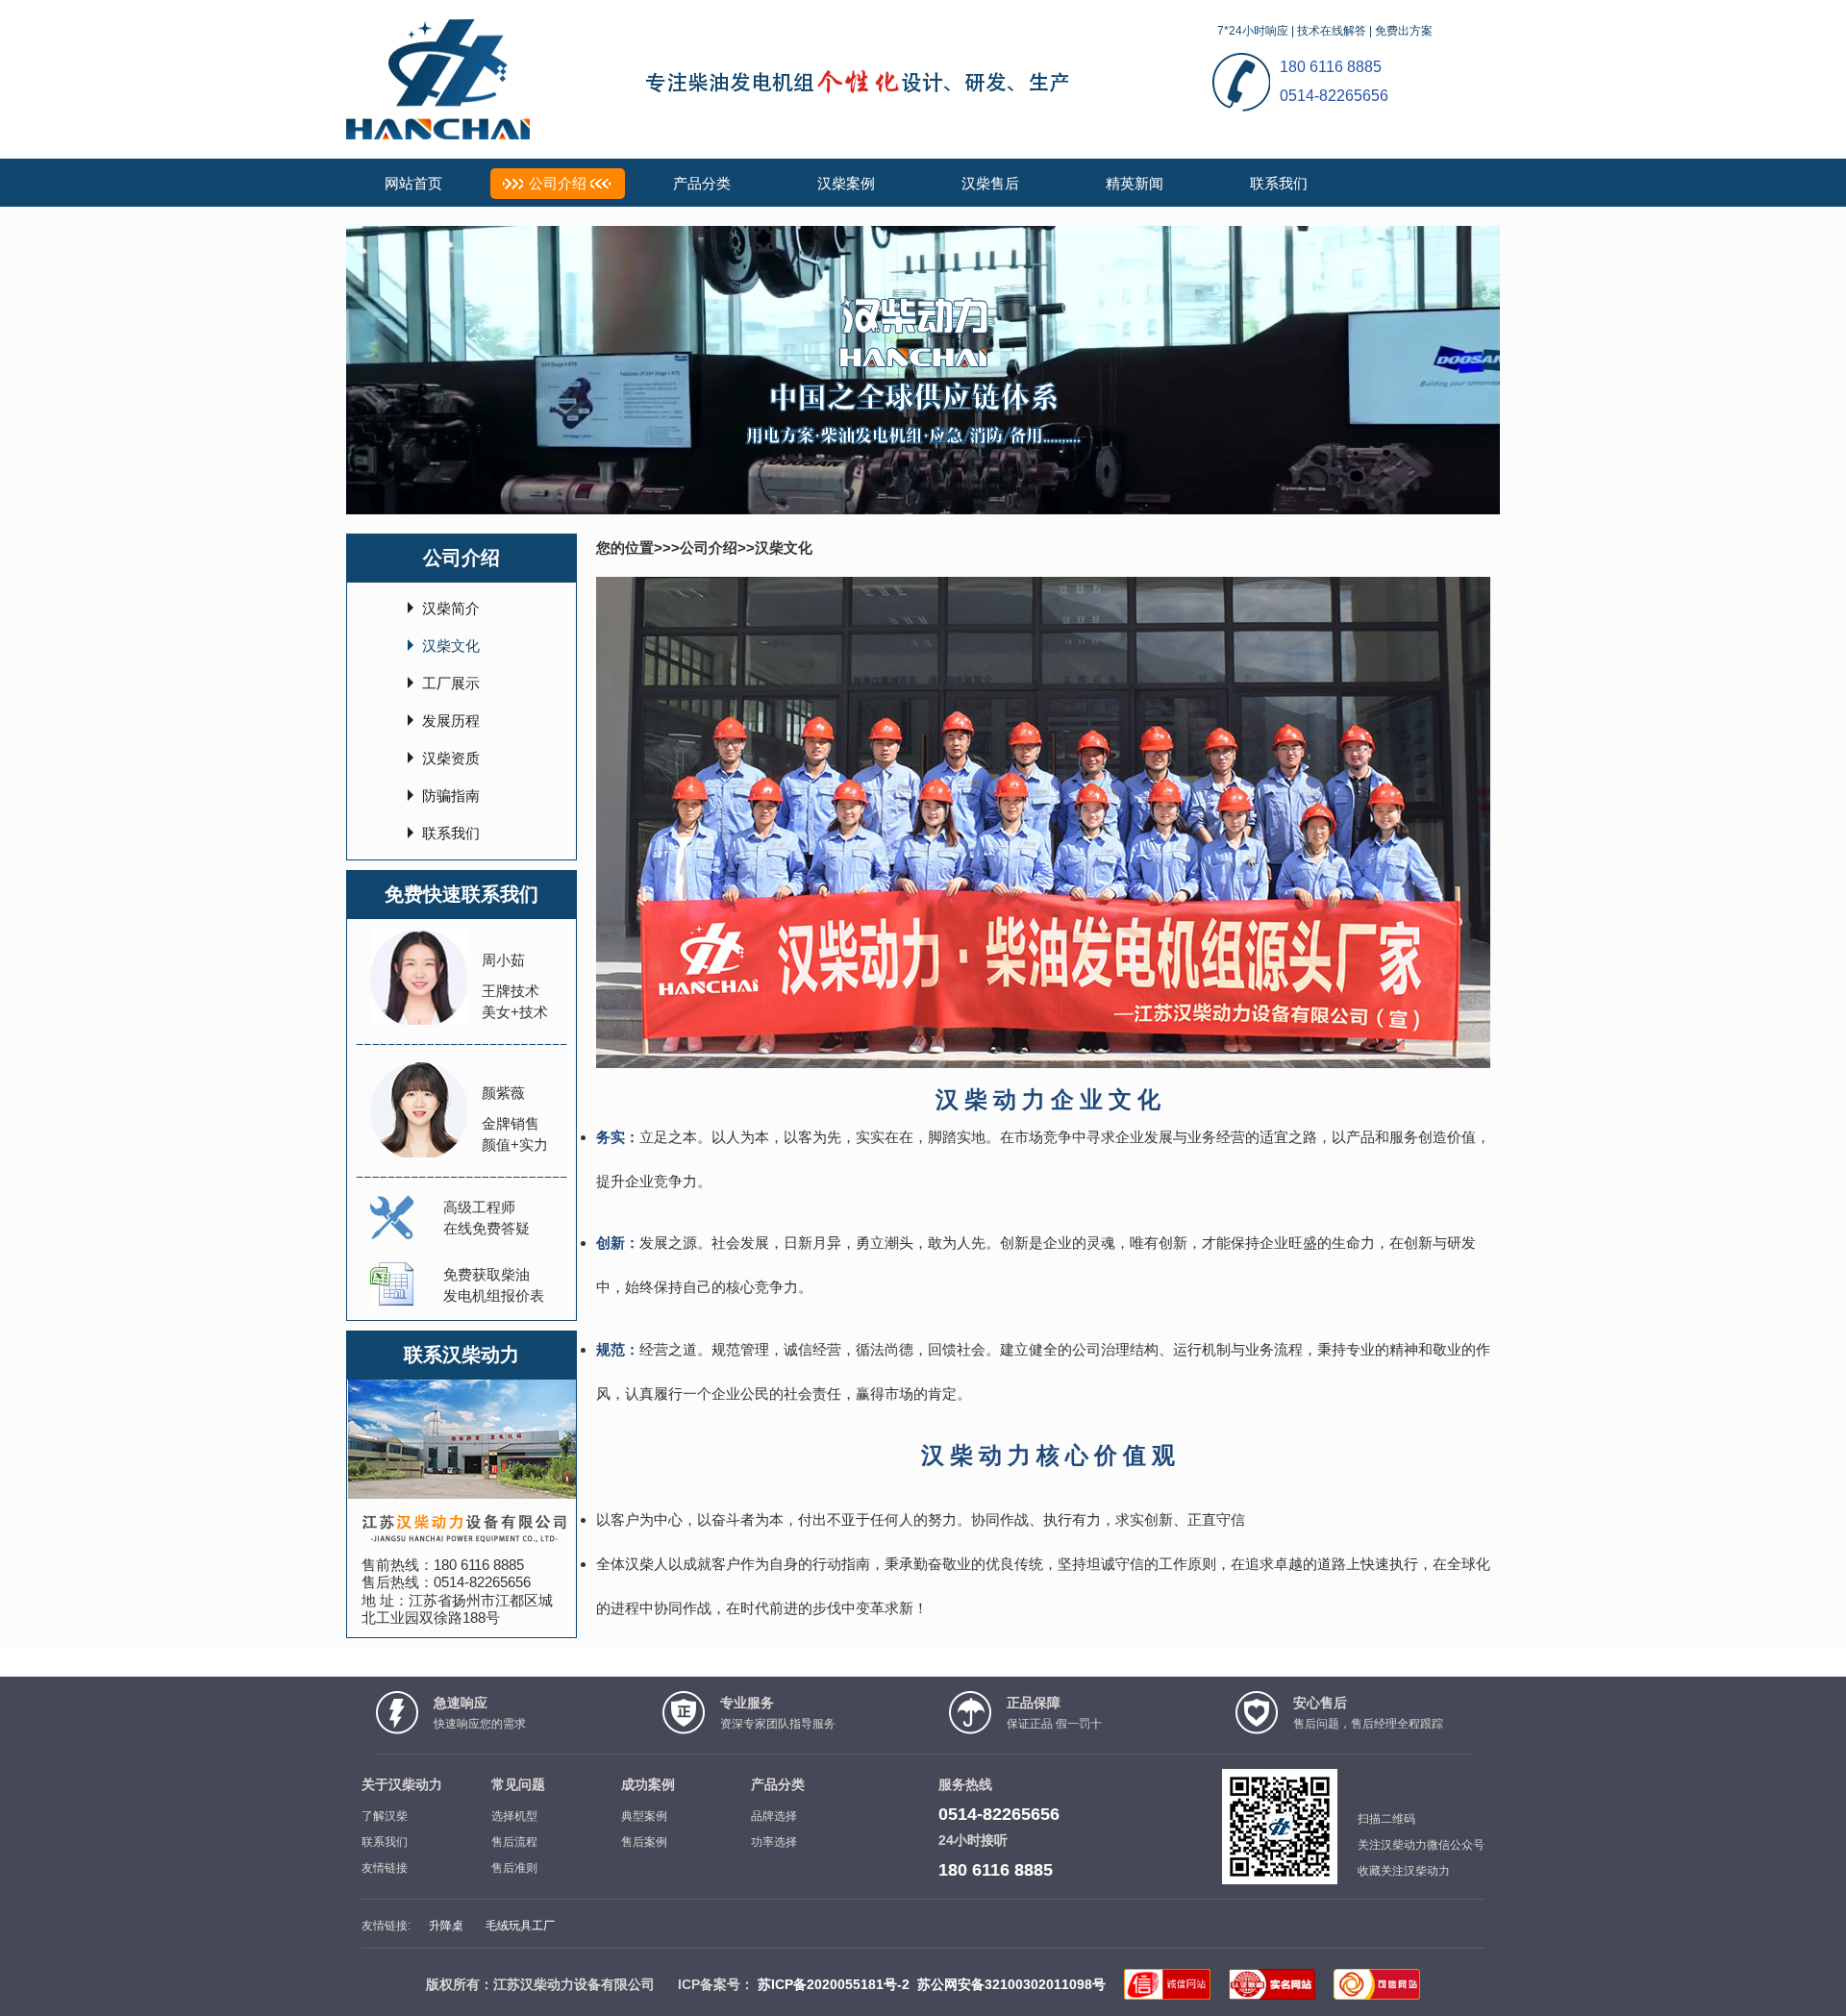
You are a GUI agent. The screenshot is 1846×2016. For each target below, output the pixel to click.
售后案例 (644, 1842)
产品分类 (702, 183)
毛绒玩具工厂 (520, 1926)
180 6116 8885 (479, 1565)
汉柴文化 (451, 646)
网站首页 (413, 183)
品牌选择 (774, 1816)
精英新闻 (1135, 183)
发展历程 (451, 721)
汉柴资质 (451, 758)
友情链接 (385, 1868)
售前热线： (398, 1565)
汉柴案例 (846, 183)
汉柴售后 (990, 183)
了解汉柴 (385, 1816)
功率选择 (774, 1842)
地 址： (385, 1600)
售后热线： (398, 1582)
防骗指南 (451, 796)
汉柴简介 (451, 608)
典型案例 (644, 1816)
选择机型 (514, 1816)
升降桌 (446, 1926)
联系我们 (1279, 183)
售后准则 (514, 1868)
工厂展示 (451, 683)
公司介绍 (558, 183)
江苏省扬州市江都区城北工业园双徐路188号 (457, 1609)
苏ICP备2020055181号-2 (834, 1984)
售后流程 (514, 1842)
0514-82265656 (482, 1582)
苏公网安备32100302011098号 (1011, 1984)
